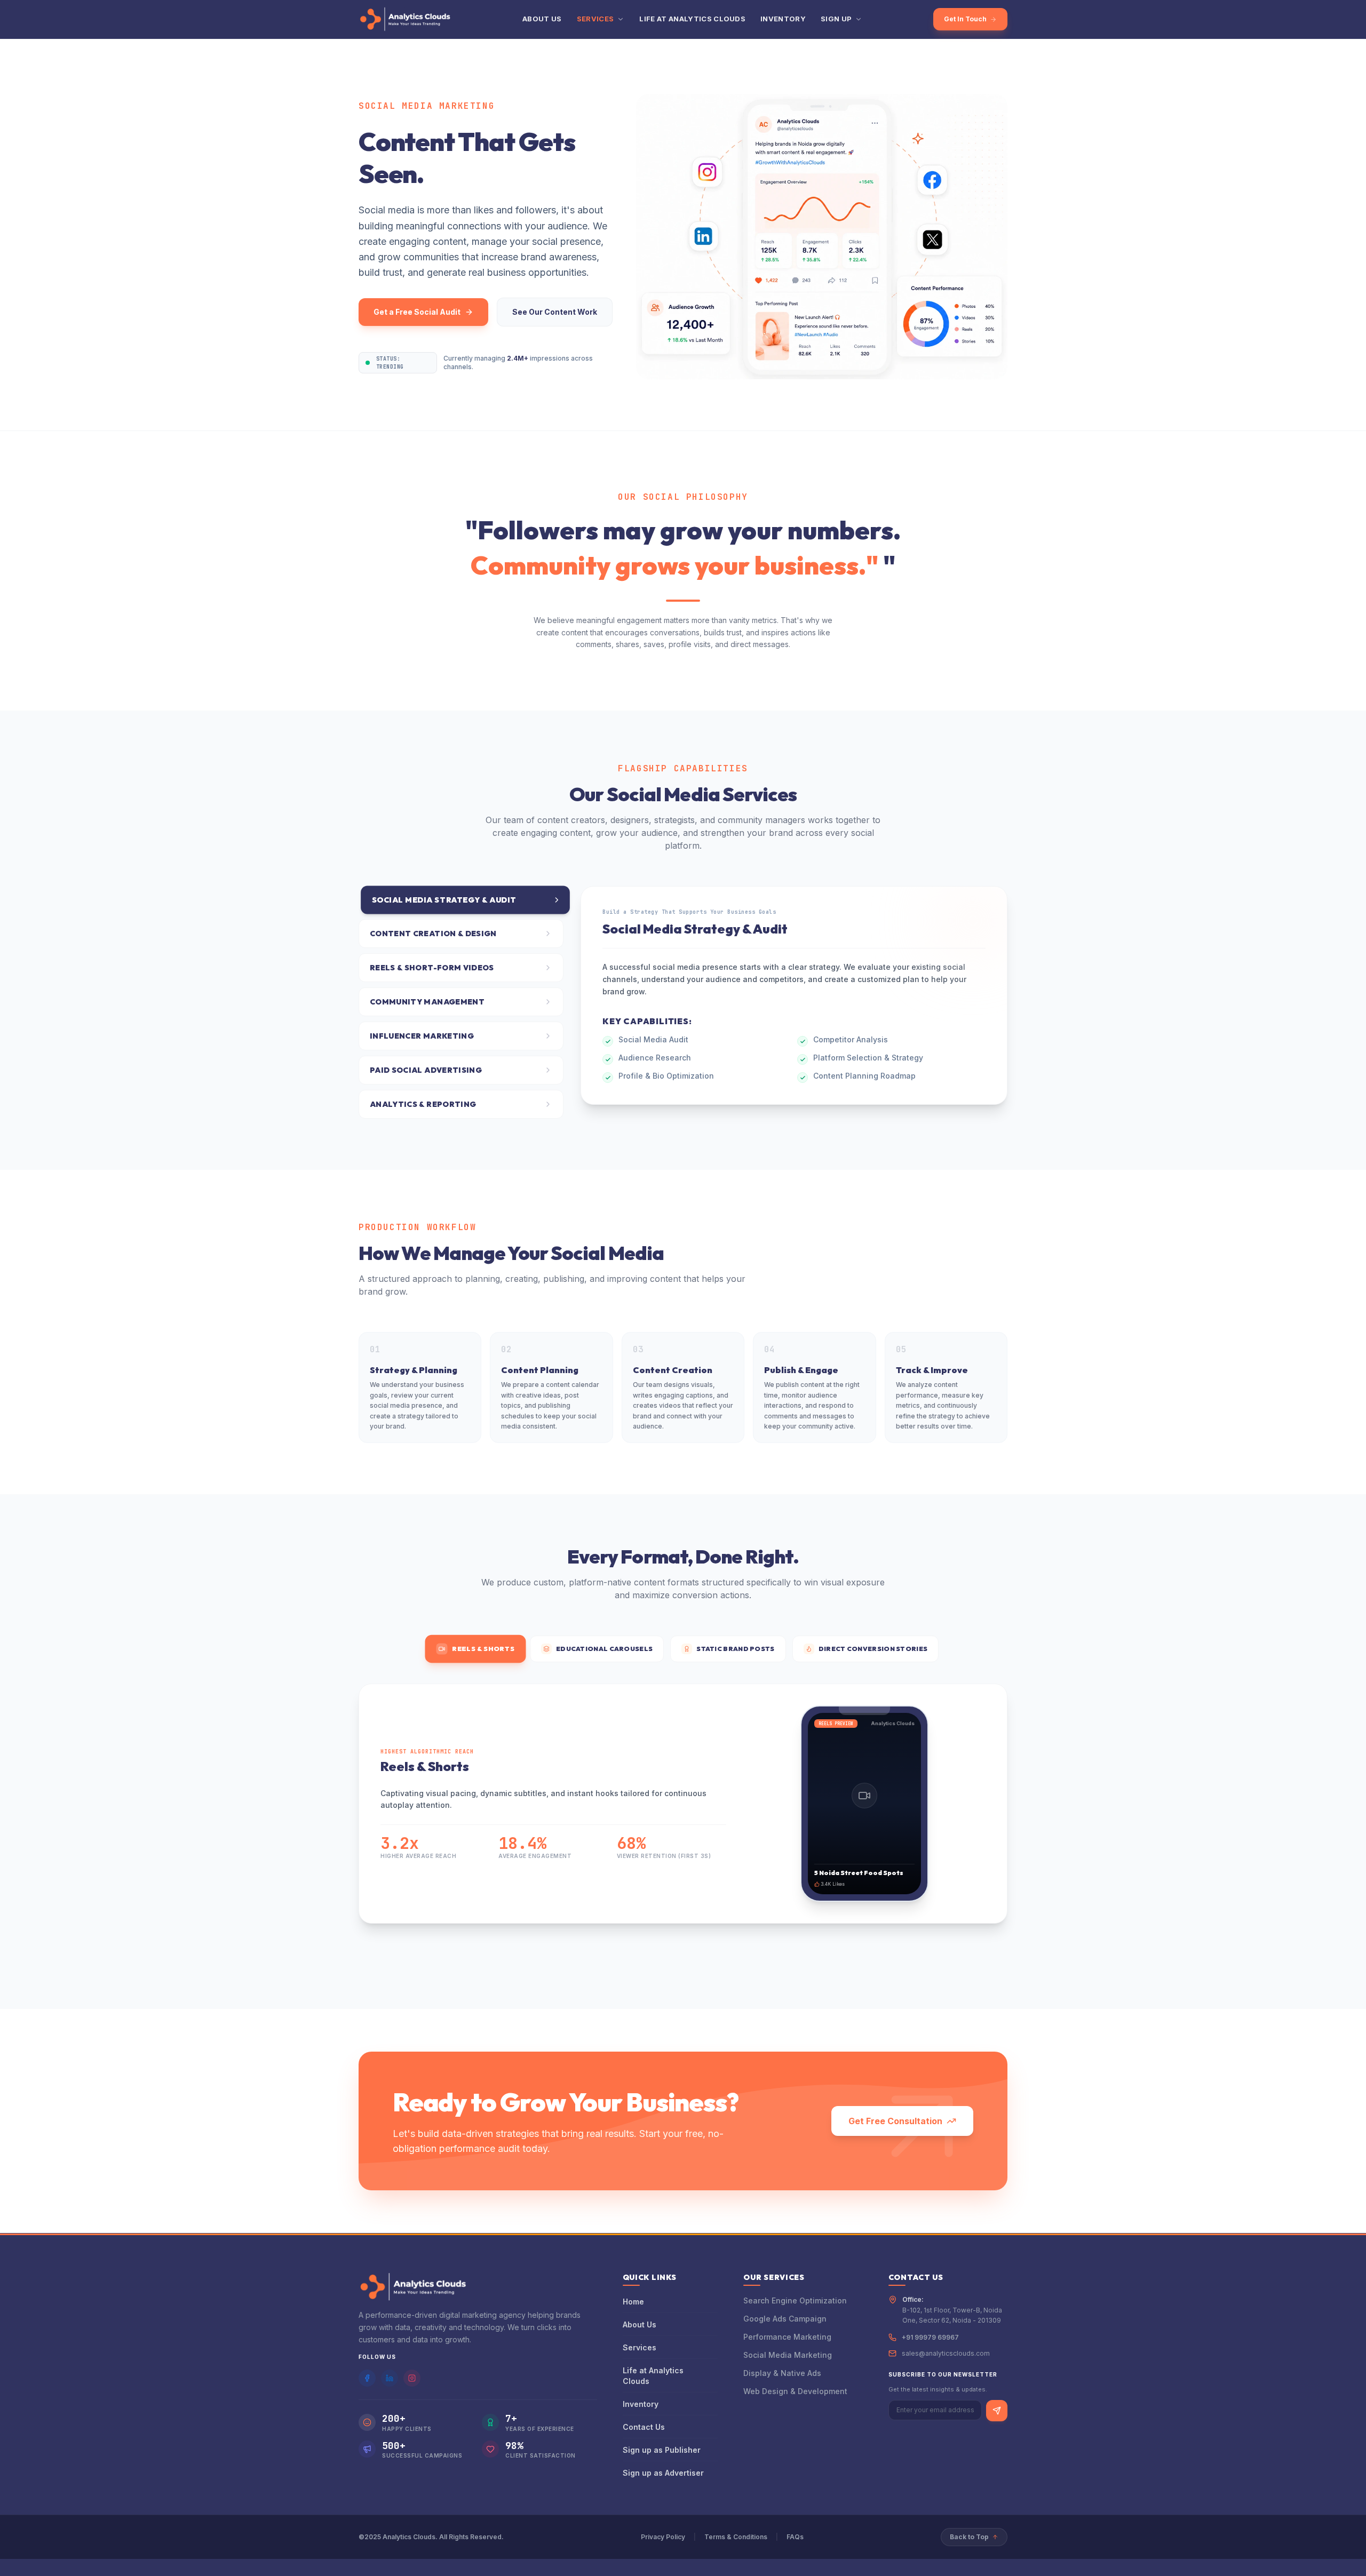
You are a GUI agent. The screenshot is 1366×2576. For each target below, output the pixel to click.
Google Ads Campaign (785, 2319)
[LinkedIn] (390, 2378)
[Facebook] (367, 2378)
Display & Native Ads (782, 2373)
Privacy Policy (663, 2537)
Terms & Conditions (736, 2537)
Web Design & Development (795, 2391)
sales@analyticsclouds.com (946, 2353)
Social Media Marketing (788, 2355)
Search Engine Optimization (795, 2300)
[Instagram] (412, 2378)
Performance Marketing (787, 2337)
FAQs (795, 2537)
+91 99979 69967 (930, 2337)
